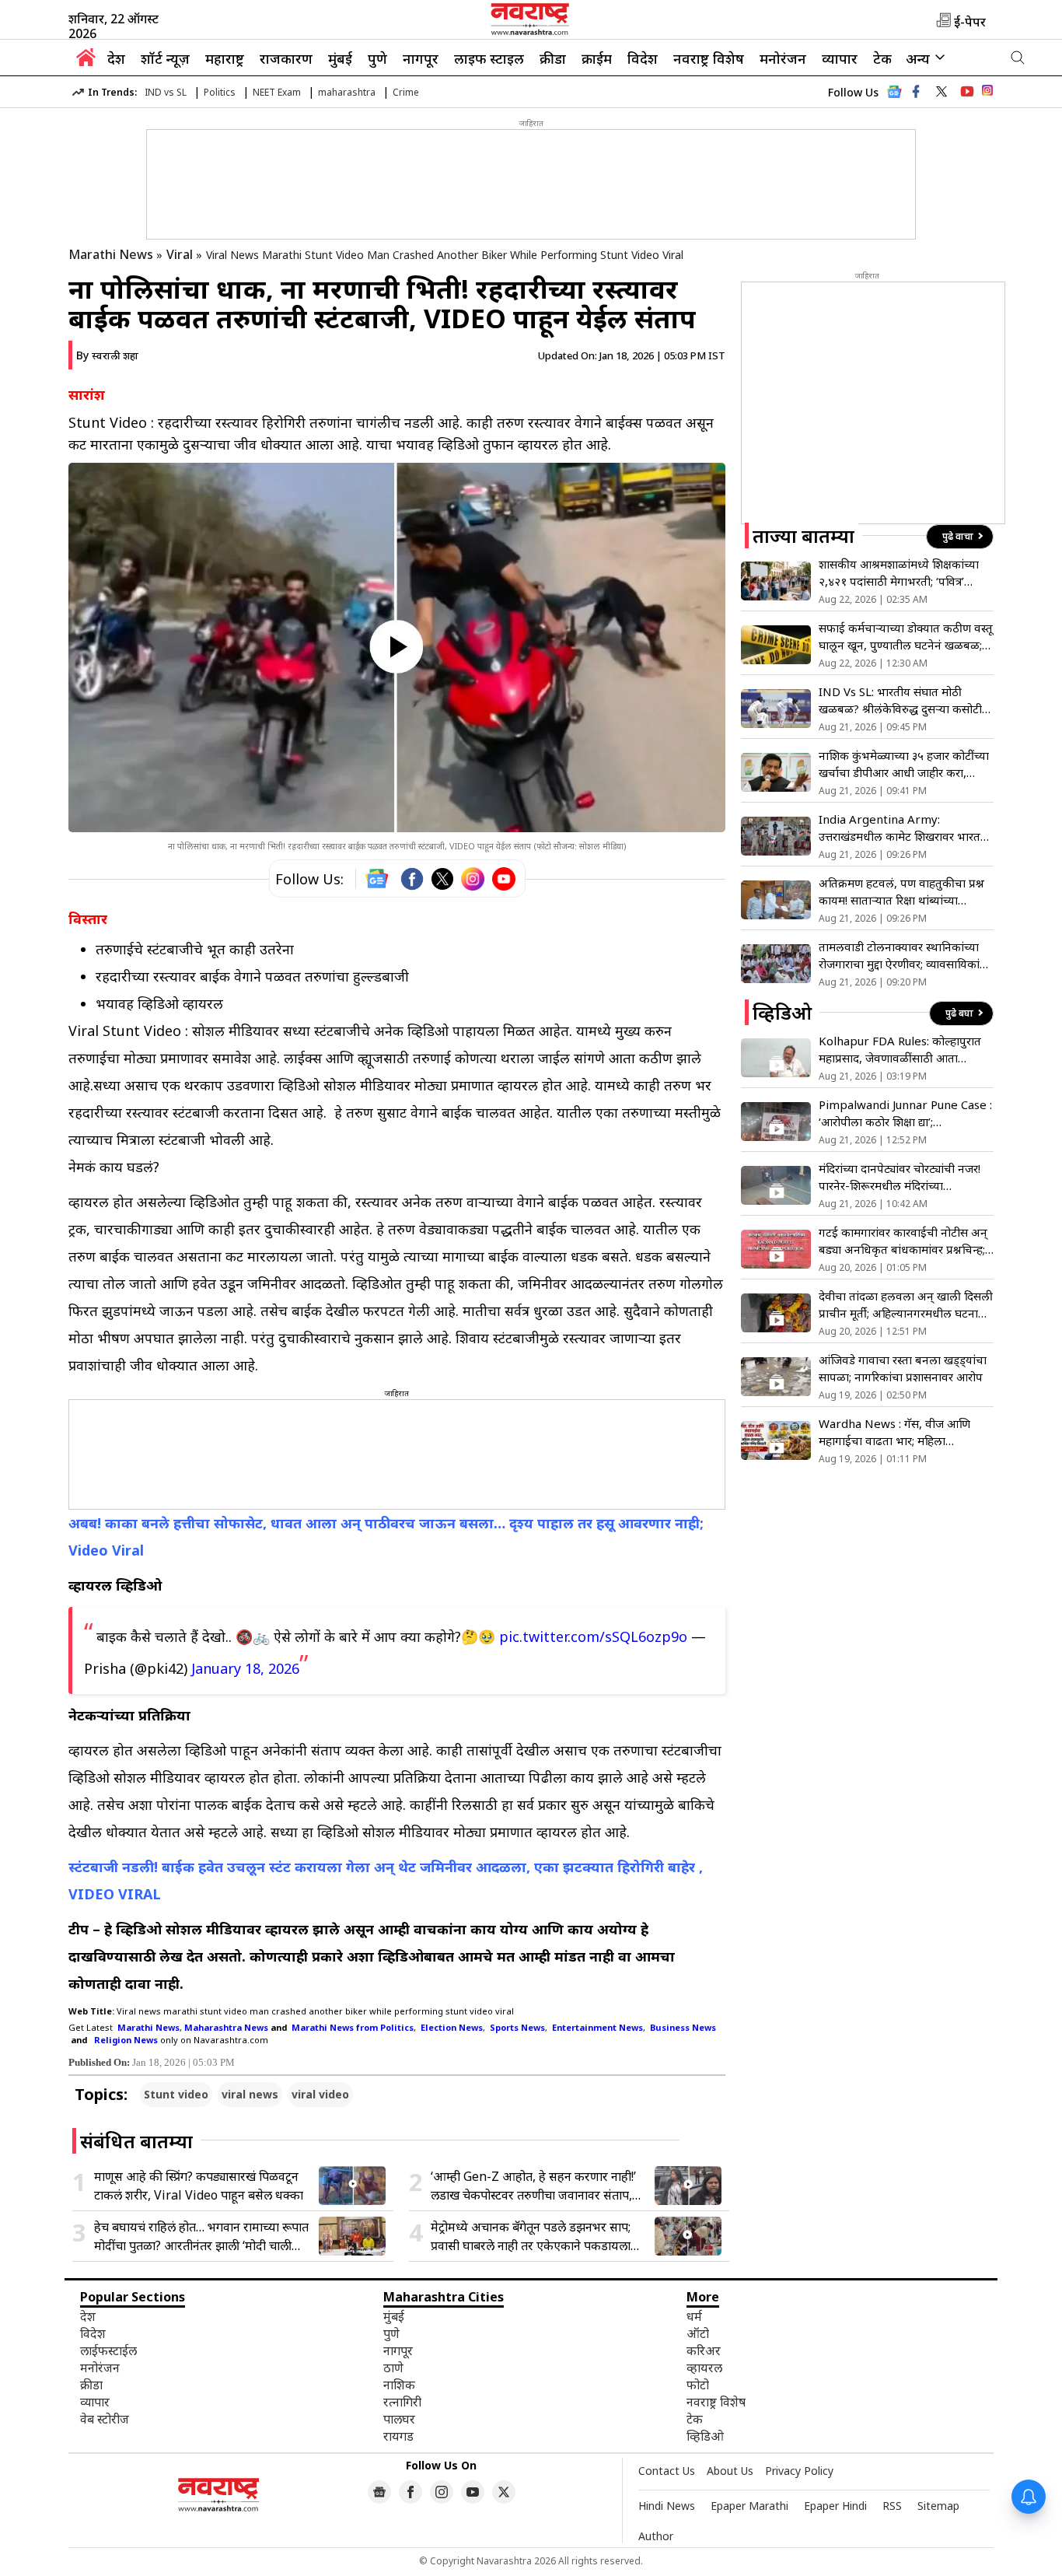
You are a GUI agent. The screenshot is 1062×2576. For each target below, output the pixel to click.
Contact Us (667, 2471)
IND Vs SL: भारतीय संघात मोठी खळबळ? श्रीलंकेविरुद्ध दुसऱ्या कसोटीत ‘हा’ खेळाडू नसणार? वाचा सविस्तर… (904, 700)
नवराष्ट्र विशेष (709, 58)
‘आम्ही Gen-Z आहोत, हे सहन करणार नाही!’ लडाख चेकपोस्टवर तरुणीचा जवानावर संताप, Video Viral (533, 2186)
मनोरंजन (783, 58)
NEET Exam (277, 92)
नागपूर (421, 58)
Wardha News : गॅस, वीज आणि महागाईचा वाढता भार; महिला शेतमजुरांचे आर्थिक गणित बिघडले (894, 1432)
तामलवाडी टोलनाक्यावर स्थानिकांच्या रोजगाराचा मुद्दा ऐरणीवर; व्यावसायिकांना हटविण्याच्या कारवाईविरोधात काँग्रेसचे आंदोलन (904, 955)
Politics (220, 92)
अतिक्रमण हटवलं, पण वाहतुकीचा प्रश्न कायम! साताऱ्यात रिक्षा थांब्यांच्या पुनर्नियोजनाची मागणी (901, 892)
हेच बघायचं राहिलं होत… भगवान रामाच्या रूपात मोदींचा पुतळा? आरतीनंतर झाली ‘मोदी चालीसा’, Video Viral (201, 2236)
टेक (882, 58)
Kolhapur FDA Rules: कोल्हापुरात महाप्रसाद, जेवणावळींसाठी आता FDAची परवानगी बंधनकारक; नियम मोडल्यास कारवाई (900, 1050)
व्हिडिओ (705, 2436)
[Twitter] (442, 879)
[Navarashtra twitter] (941, 92)
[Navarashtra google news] (379, 2492)
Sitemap (938, 2506)
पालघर (399, 2419)
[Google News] (894, 96)
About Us (730, 2471)
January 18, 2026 (245, 1668)
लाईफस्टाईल (108, 2350)
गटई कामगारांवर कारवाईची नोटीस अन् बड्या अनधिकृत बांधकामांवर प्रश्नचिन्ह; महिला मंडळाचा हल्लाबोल (903, 1241)
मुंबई (340, 58)
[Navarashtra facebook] (916, 92)
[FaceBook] (412, 879)
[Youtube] (504, 879)
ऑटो (698, 2333)
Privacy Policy (799, 2471)
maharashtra (347, 92)
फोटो (698, 2385)
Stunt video (176, 2094)
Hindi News (667, 2506)
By (107, 355)
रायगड (398, 2436)
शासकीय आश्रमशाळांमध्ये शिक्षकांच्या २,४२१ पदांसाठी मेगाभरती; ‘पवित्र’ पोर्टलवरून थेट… (899, 573)
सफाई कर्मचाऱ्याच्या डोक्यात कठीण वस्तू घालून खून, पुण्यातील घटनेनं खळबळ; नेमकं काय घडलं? (906, 637)
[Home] (86, 61)
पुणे (377, 58)
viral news (250, 2094)
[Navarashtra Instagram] (987, 93)
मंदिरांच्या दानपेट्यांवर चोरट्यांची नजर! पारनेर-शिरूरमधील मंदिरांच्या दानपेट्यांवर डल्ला (900, 1177)
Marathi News (111, 254)
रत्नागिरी (402, 2402)
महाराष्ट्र (225, 58)
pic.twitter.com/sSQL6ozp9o (593, 1636)
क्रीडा (553, 58)
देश (116, 58)
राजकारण (286, 58)
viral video (320, 2094)
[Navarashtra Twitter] (504, 2492)
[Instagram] (473, 879)
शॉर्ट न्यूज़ (165, 58)
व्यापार (840, 58)
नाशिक (399, 2385)
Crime (406, 92)
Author (656, 2536)
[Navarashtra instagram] (442, 2492)
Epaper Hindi (835, 2506)
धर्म (694, 2316)
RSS (892, 2506)
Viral (180, 254)
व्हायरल (704, 2368)
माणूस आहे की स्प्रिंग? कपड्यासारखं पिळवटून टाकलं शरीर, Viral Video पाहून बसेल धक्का (199, 2186)
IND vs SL (166, 92)
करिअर (704, 2350)
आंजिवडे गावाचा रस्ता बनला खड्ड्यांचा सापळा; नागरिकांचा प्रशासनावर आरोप (903, 1368)
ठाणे (393, 2368)
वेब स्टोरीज (105, 2419)
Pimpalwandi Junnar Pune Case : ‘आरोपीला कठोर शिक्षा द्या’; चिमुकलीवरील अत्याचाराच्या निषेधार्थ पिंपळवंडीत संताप (905, 1113)
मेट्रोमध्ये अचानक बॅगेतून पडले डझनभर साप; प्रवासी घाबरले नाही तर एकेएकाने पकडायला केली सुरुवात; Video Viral (531, 2236)
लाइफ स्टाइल (489, 58)
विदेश (643, 58)
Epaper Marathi (749, 2506)
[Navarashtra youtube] (967, 92)
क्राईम (597, 58)
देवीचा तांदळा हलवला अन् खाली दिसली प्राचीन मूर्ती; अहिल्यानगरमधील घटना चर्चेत (906, 1305)
